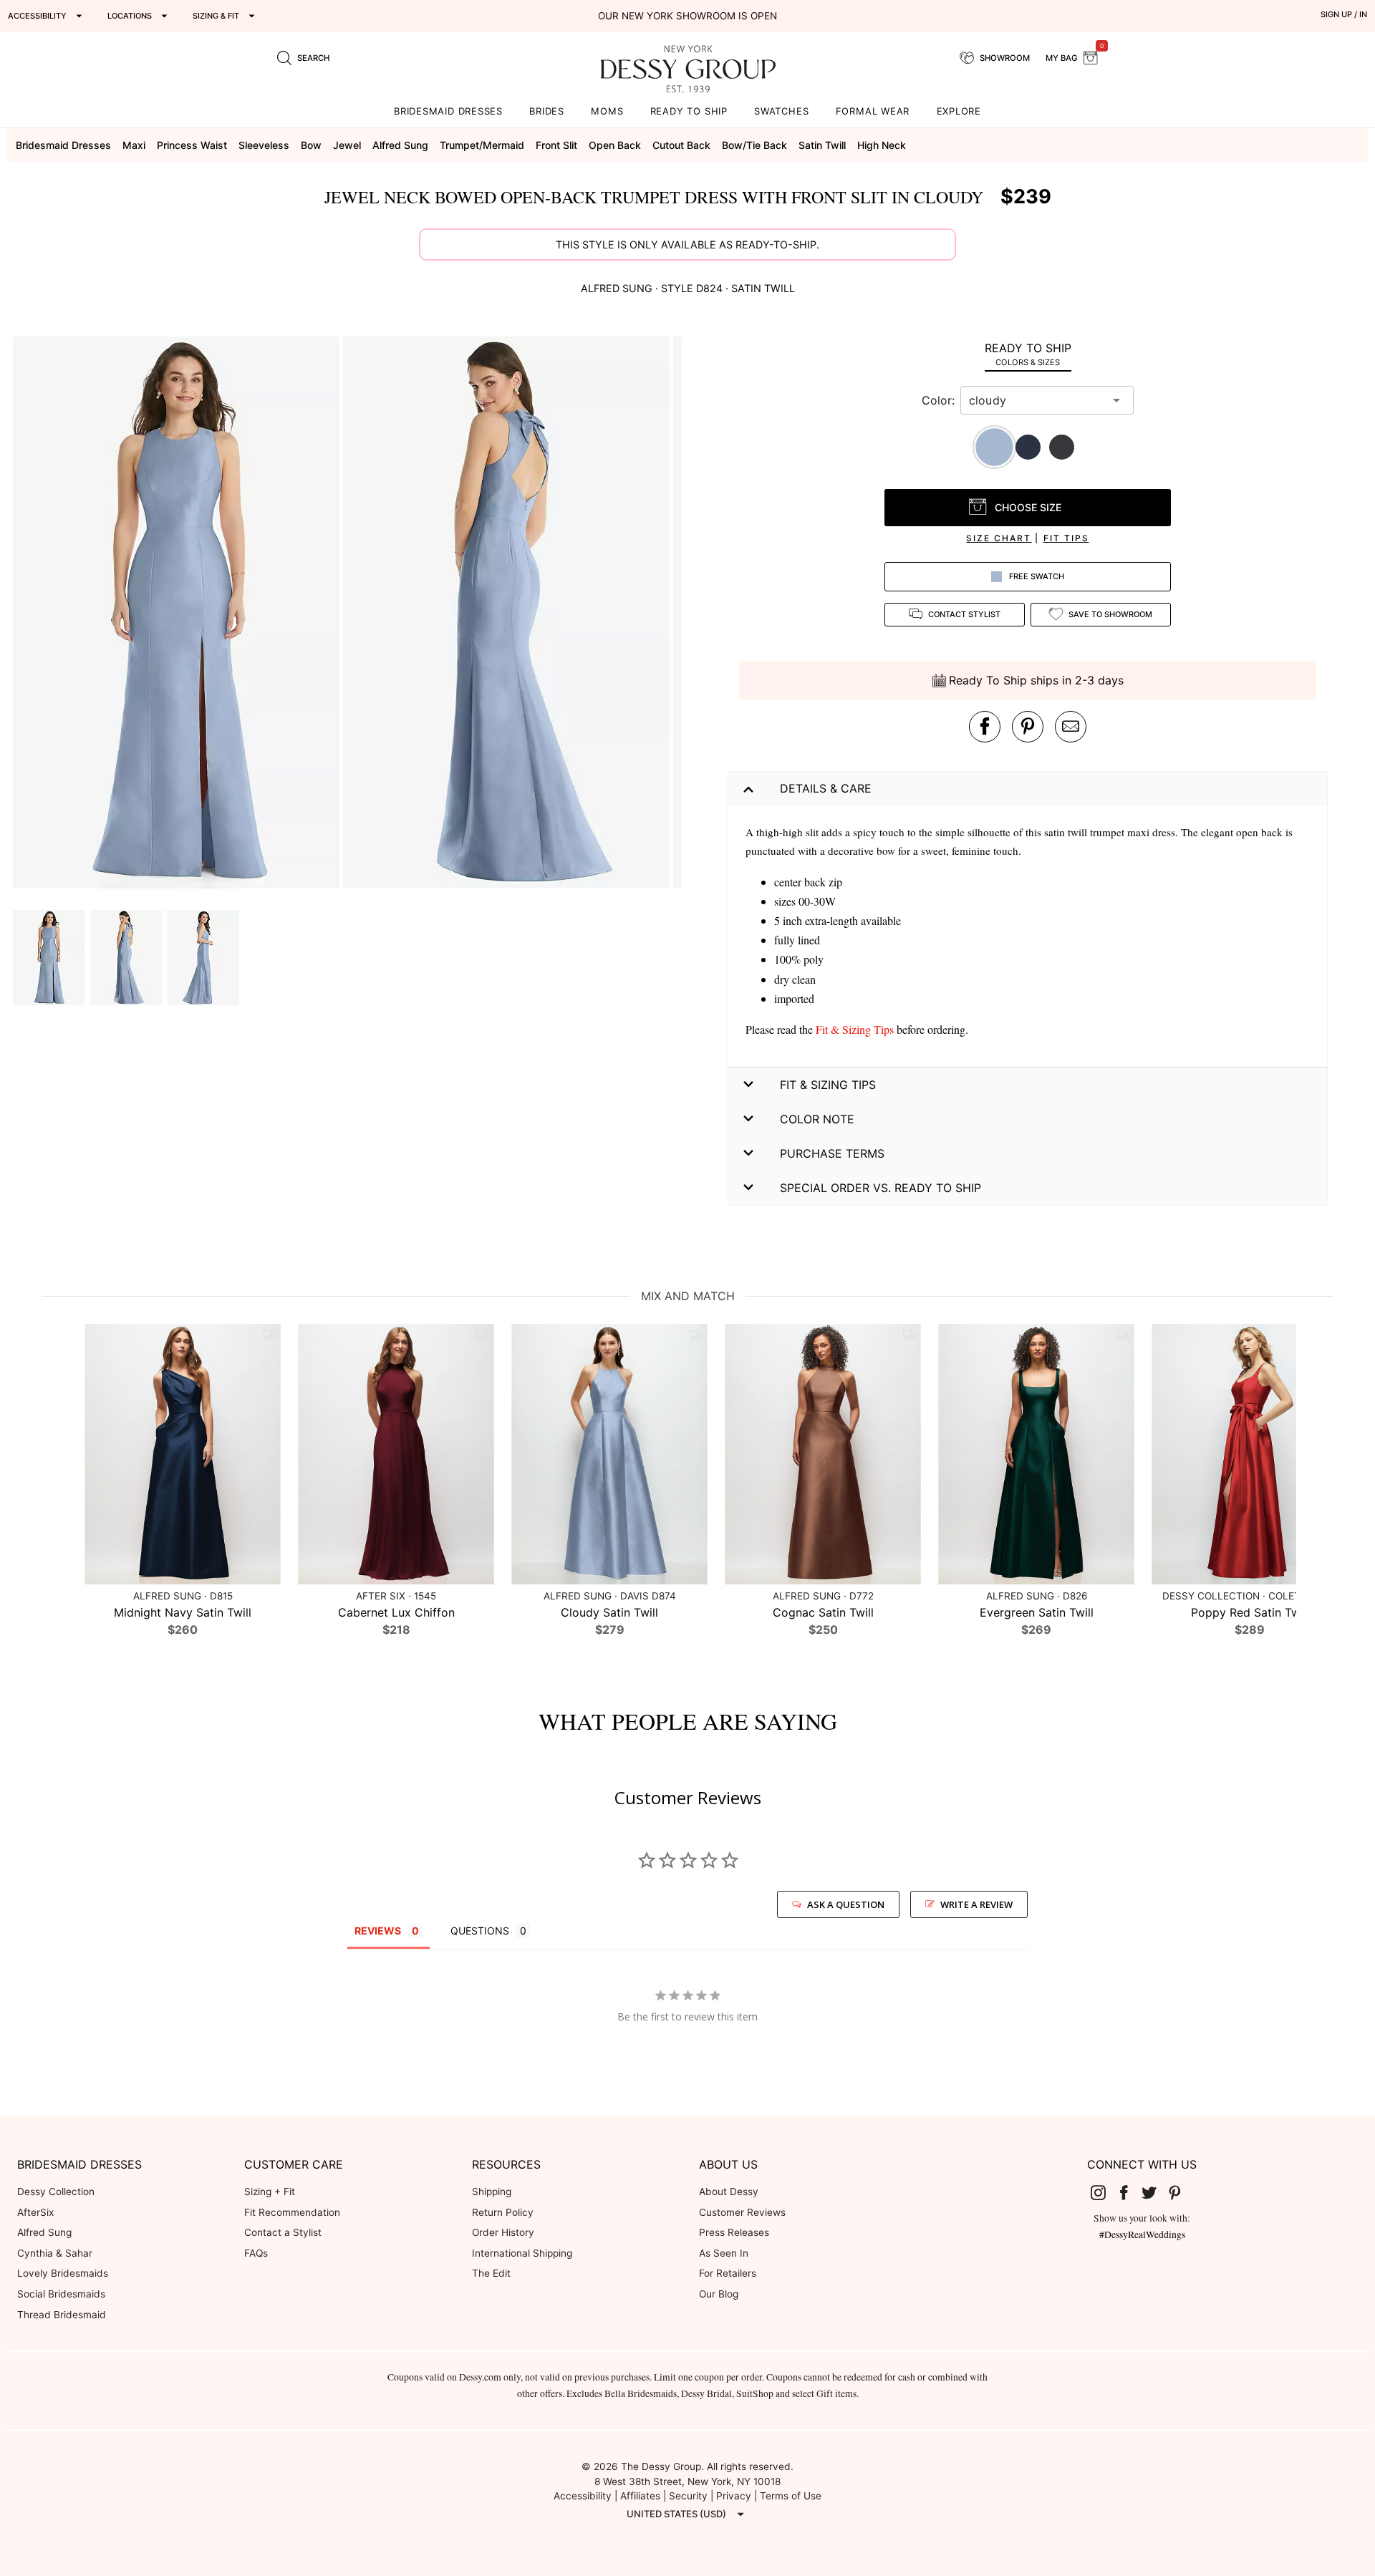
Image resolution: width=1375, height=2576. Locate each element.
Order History (503, 2232)
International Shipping (522, 2253)
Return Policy (503, 2212)
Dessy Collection (56, 2192)
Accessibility (583, 2496)
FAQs (256, 2253)
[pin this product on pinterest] (1028, 727)
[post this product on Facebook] (985, 727)
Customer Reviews (742, 2212)
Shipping (492, 2192)
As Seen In (724, 2253)
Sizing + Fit (270, 2192)
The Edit (491, 2273)
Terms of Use (791, 2496)
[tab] (1028, 354)
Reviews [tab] (378, 1931)
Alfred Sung (44, 2232)
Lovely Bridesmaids (63, 2273)
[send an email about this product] (1071, 727)
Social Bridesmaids (61, 2294)
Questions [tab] (480, 1931)
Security (688, 2496)
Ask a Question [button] (846, 1904)
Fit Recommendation (292, 2212)
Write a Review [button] (976, 1904)
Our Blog (719, 2294)
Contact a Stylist (283, 2232)
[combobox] (1036, 400)
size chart (999, 538)
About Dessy (729, 2192)
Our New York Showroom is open (687, 16)
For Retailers (728, 2273)
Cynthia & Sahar (55, 2253)
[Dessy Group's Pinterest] (1180, 2192)
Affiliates (640, 2496)
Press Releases (734, 2232)
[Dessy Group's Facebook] (1129, 2192)
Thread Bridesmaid (62, 2315)
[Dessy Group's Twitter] (1155, 2192)
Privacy (734, 2496)
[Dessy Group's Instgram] (1104, 2192)
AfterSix (35, 2212)
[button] (178, 615)
